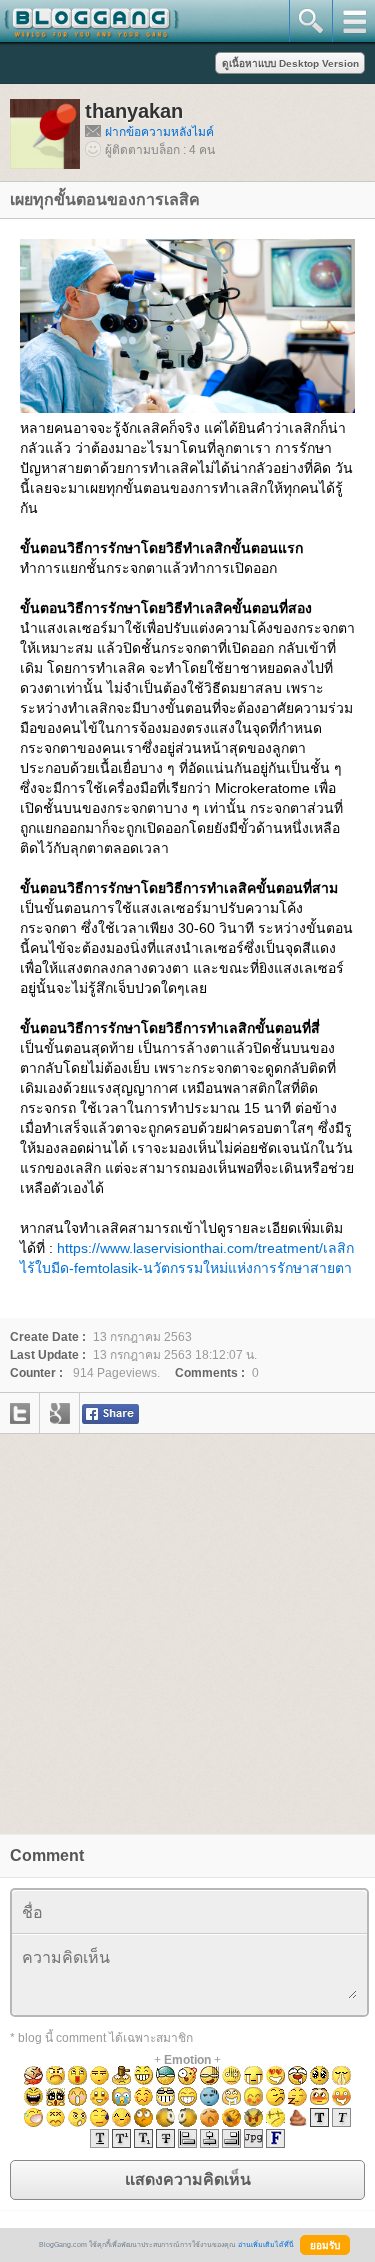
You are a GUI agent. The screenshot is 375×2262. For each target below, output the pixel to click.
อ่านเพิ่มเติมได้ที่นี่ (266, 2244)
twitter (20, 1413)
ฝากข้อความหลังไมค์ (159, 132)
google (60, 1413)
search (310, 21)
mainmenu (353, 21)
